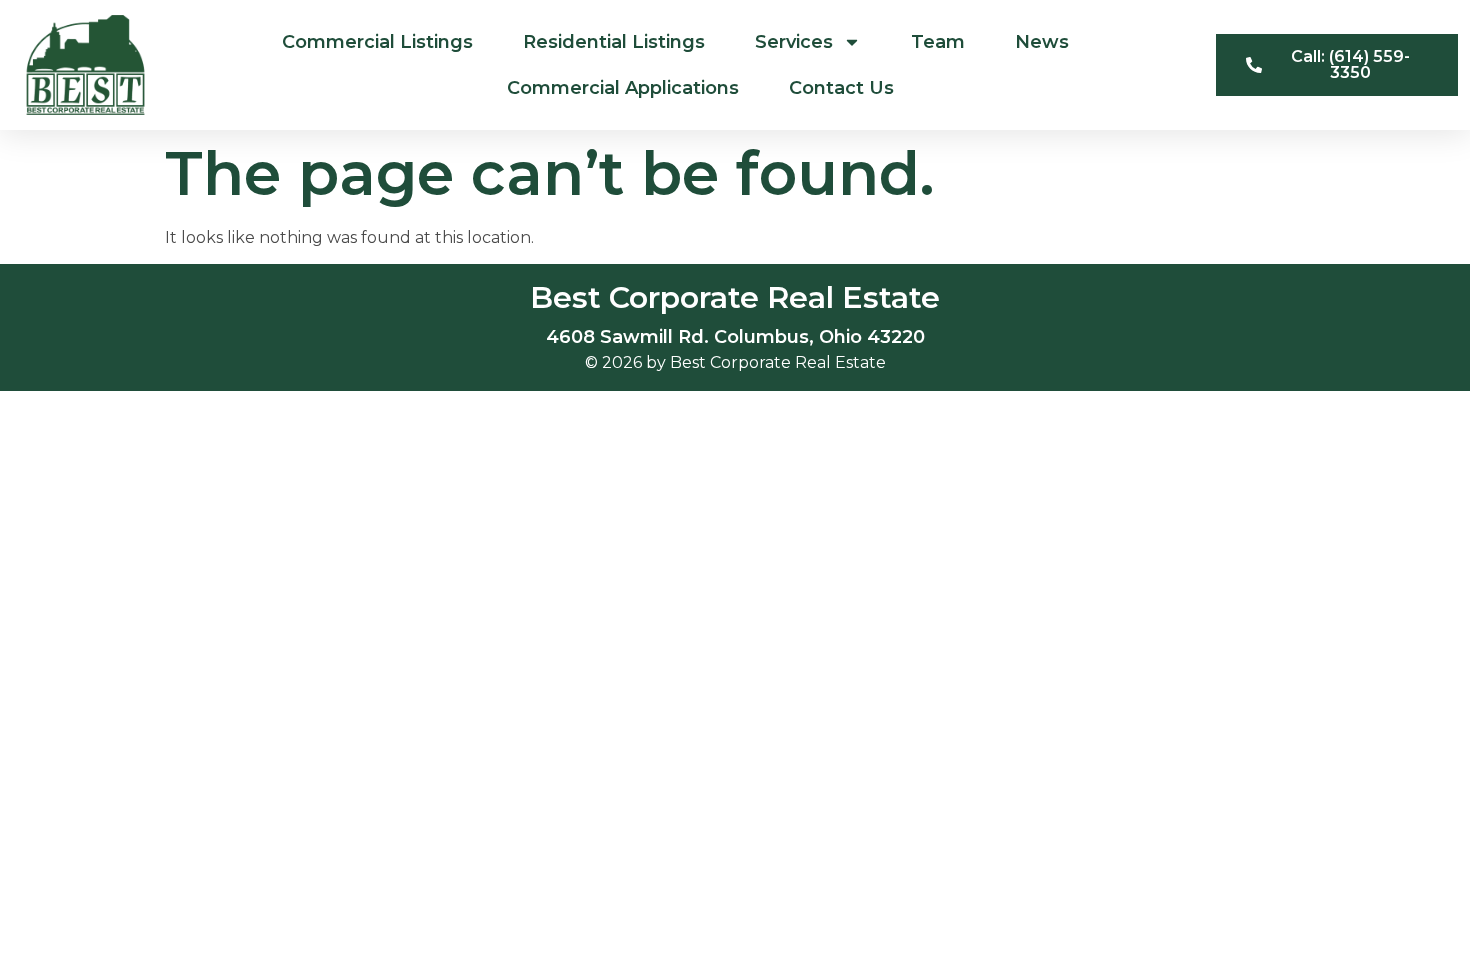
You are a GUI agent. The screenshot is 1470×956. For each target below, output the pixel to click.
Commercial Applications (623, 88)
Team (938, 42)
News (1042, 42)
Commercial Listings (377, 42)
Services (794, 42)
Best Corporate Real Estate (735, 297)
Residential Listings (614, 42)
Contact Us (841, 88)
